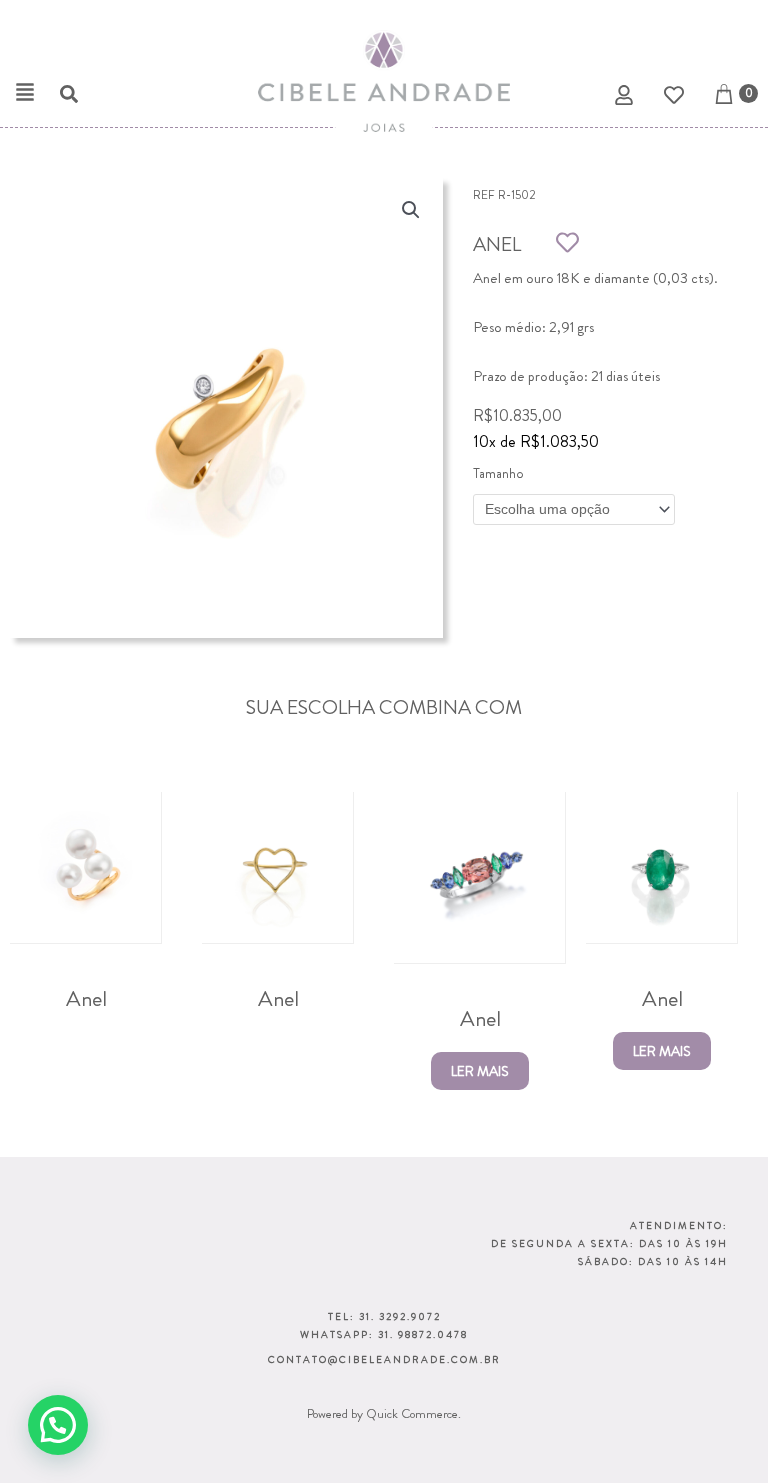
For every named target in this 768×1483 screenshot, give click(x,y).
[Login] (626, 98)
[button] (25, 92)
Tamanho (498, 473)
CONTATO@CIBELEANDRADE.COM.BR (384, 1359)
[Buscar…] (59, 97)
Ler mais (480, 1071)
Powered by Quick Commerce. (384, 1413)
